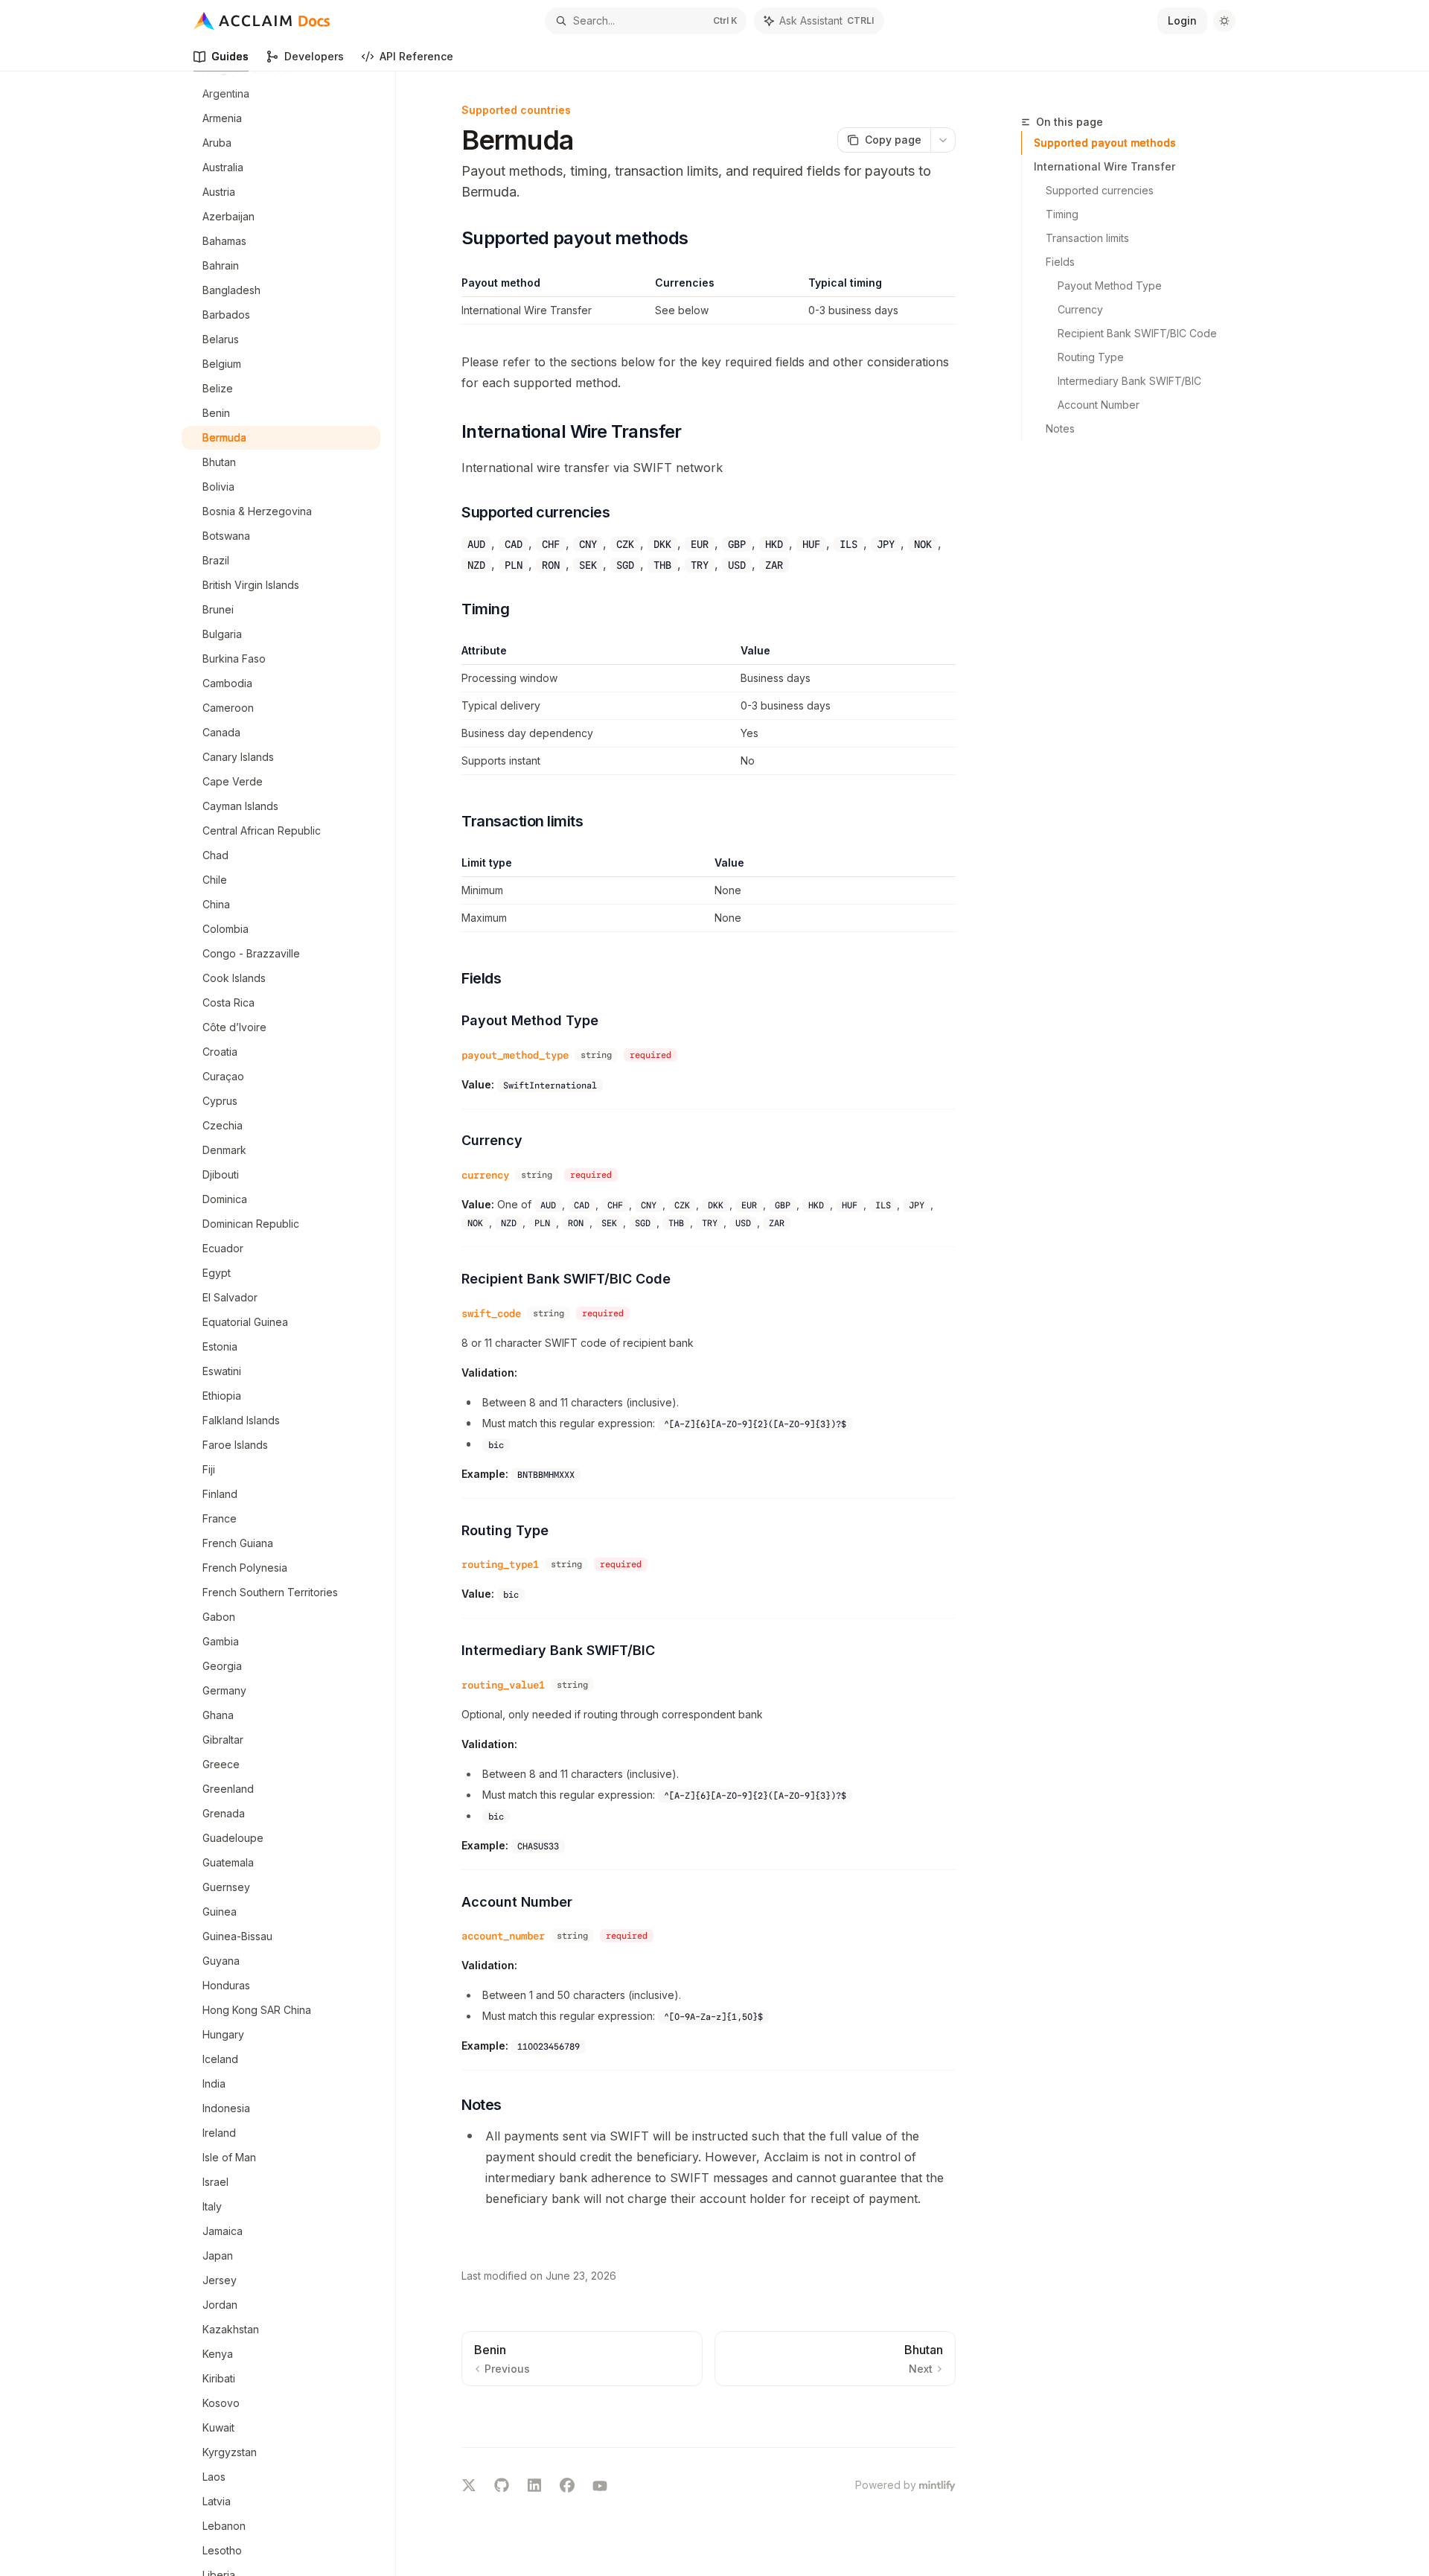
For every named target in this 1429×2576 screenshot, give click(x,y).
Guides (230, 56)
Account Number (1099, 405)
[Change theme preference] (1224, 21)
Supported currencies (1100, 190)
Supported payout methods (1105, 143)
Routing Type (1091, 357)
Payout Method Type (1110, 286)
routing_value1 (503, 1685)
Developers (314, 56)
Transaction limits (1087, 238)
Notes (1060, 428)
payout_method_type (515, 1055)
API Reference (416, 56)
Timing (1062, 214)
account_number (503, 1936)
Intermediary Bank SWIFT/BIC (1129, 381)
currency (485, 1175)
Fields (1060, 262)
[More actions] (943, 140)
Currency (1080, 309)
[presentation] (288, 1324)
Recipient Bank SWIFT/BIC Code (1137, 333)
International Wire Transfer (1104, 166)
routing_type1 (500, 1564)
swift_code (491, 1313)
